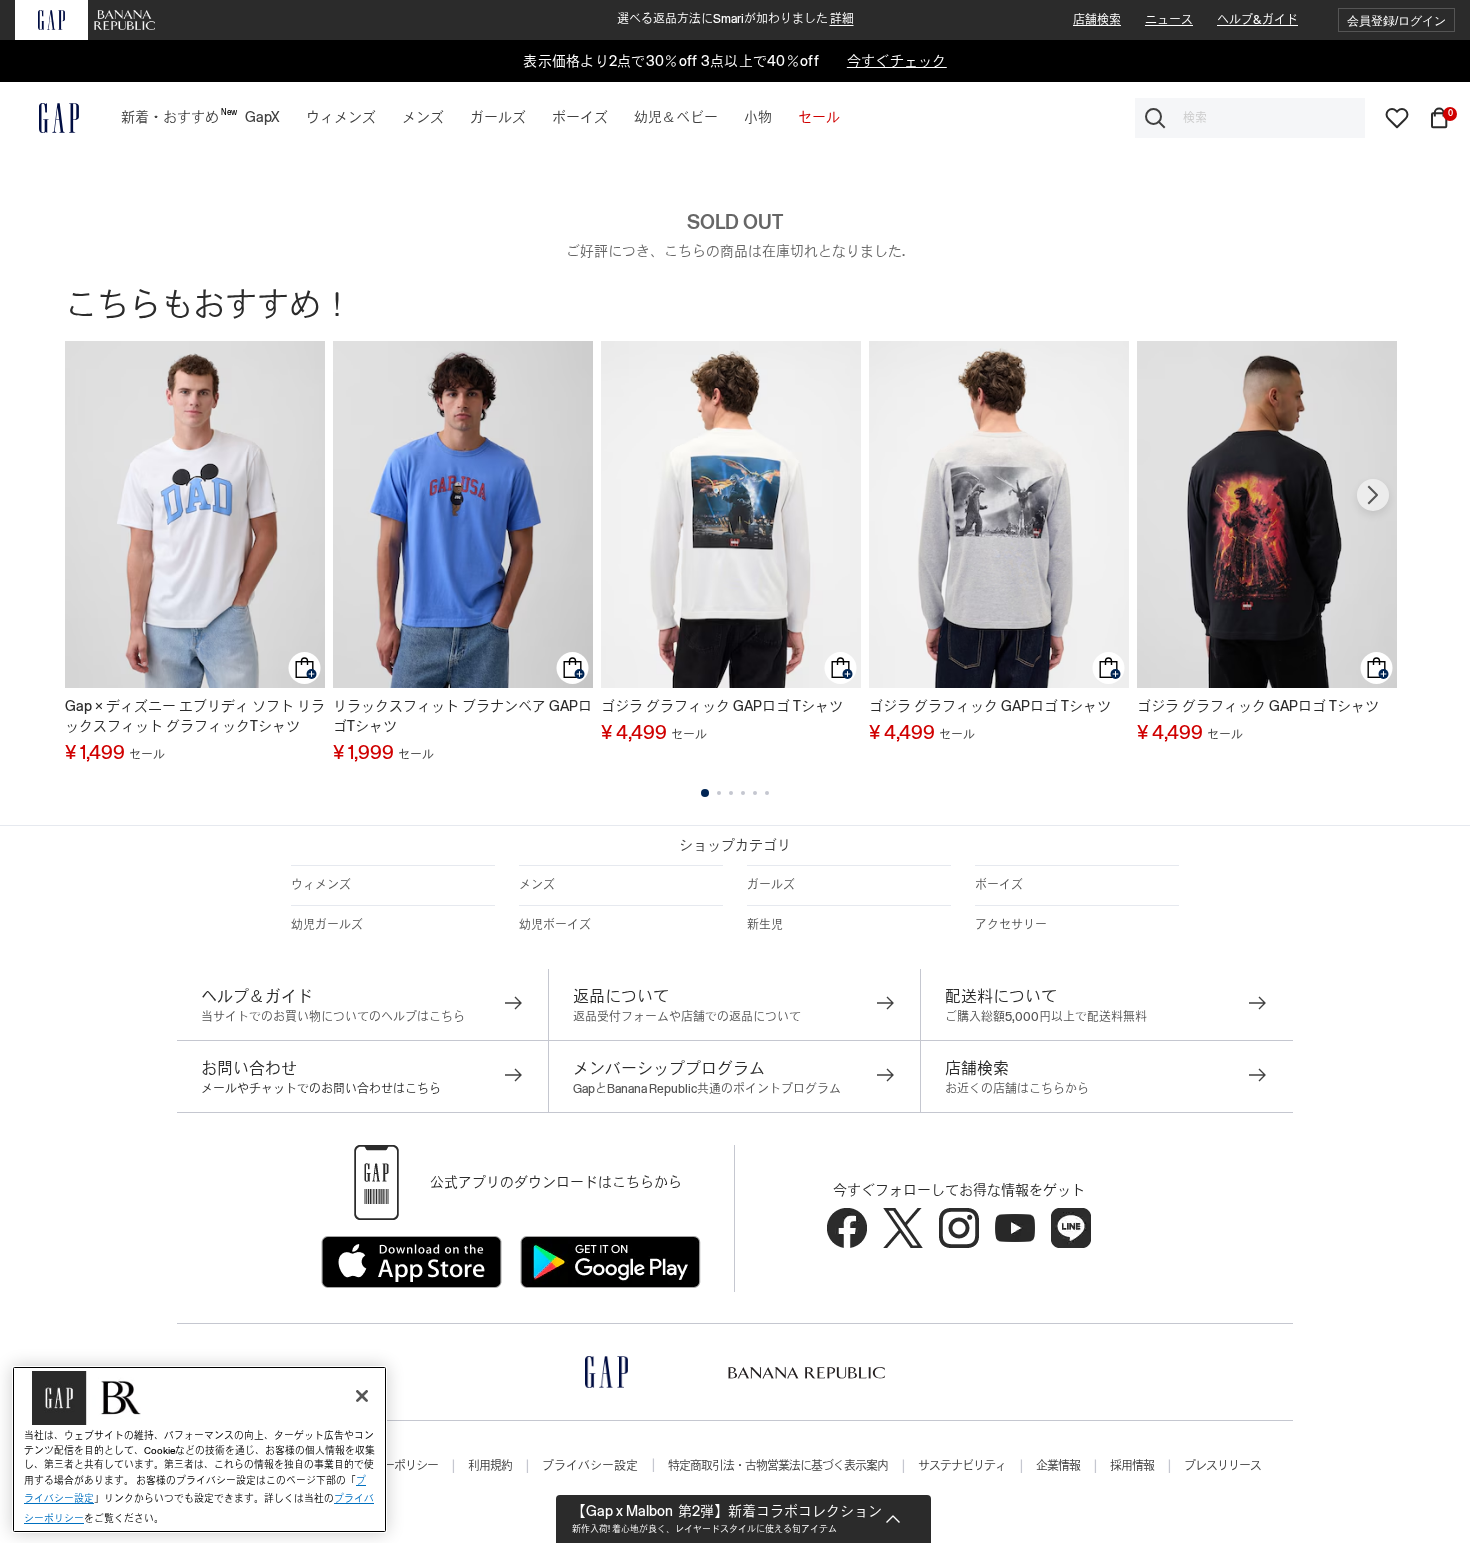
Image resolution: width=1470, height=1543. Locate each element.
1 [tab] (705, 793)
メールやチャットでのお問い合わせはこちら (321, 1089)
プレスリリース (1222, 1466)
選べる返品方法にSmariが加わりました (735, 19)
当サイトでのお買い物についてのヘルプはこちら (333, 1017)
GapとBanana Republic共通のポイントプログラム (707, 1089)
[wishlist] (1397, 117)
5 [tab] (755, 793)
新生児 (765, 925)
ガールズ (771, 885)
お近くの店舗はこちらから (1017, 1089)
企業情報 (1058, 1466)
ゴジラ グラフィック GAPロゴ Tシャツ (722, 706)
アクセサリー (1011, 925)
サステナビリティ (962, 1466)
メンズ (537, 885)
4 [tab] (743, 793)
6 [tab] (767, 793)
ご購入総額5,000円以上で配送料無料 (1046, 1017)
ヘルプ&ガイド (1257, 20)
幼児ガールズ (327, 925)
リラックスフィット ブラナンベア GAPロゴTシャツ (462, 716)
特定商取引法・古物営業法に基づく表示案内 (778, 1466)
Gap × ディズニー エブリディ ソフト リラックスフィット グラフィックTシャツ (195, 716)
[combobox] (1250, 118)
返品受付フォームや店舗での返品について (687, 1017)
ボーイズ (999, 885)
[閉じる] (362, 1396)
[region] (199, 1449)
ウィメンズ (321, 885)
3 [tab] (731, 793)
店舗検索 (1097, 20)
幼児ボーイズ (555, 925)
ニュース (1169, 20)
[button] (1396, 20)
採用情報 (1132, 1466)
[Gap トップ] (47, 118)
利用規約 (490, 1466)
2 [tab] (719, 793)
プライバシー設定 (590, 1466)
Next (1373, 495)
